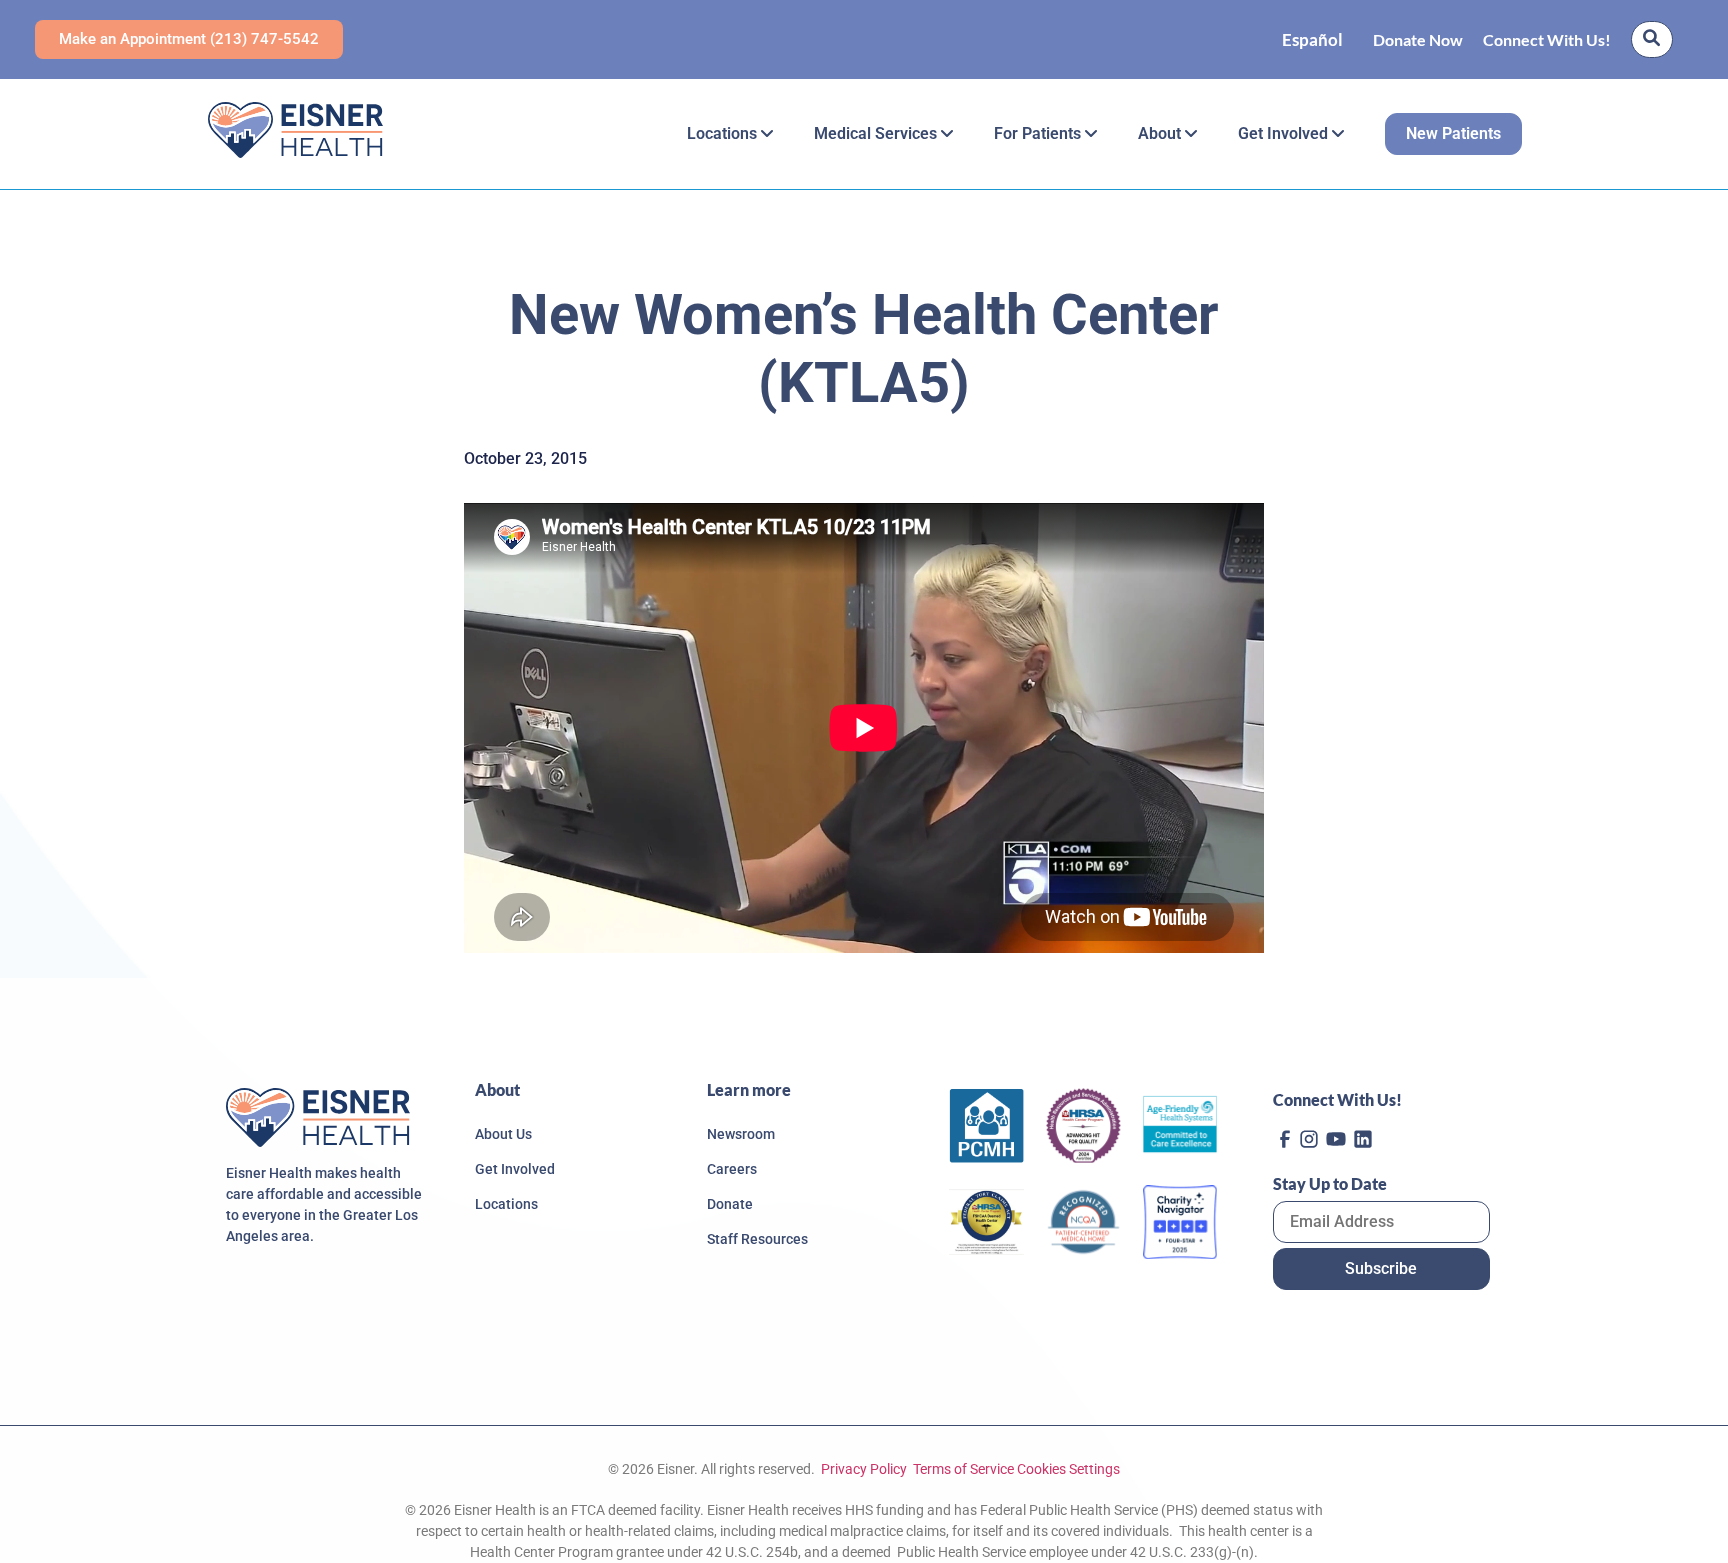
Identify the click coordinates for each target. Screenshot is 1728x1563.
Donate (730, 1204)
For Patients (1039, 133)
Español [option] (1312, 39)
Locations (724, 133)
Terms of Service (963, 1469)
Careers (732, 1169)
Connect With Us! (1547, 39)
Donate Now (1418, 39)
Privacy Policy (862, 1469)
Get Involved (1285, 133)
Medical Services (877, 133)
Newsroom (741, 1134)
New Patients (1453, 133)
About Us (503, 1134)
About (1161, 133)
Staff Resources (757, 1239)
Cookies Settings (1068, 1469)
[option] (1312, 39)
